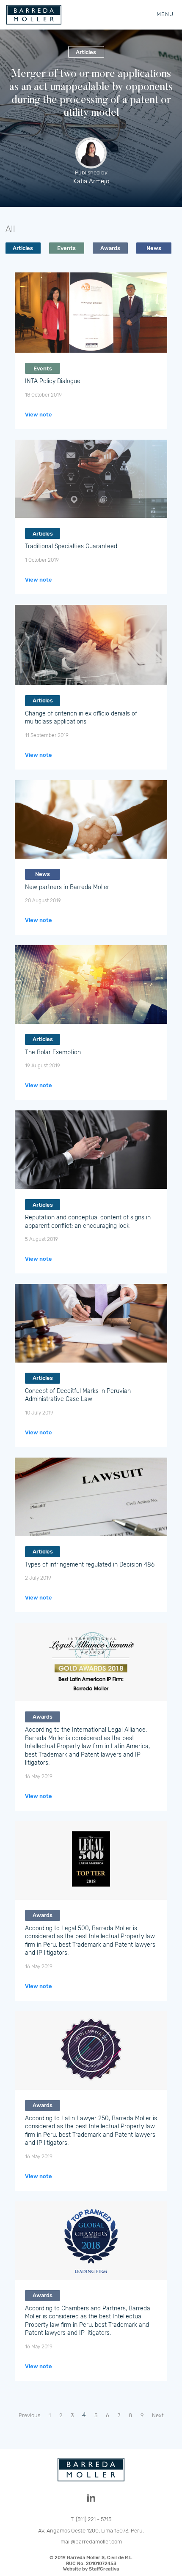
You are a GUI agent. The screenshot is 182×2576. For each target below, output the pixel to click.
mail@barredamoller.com (91, 2542)
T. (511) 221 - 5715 (91, 2519)
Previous (29, 2415)
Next (158, 2415)
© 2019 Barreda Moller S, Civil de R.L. (91, 2563)
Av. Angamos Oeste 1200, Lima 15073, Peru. (91, 2531)
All (10, 229)
